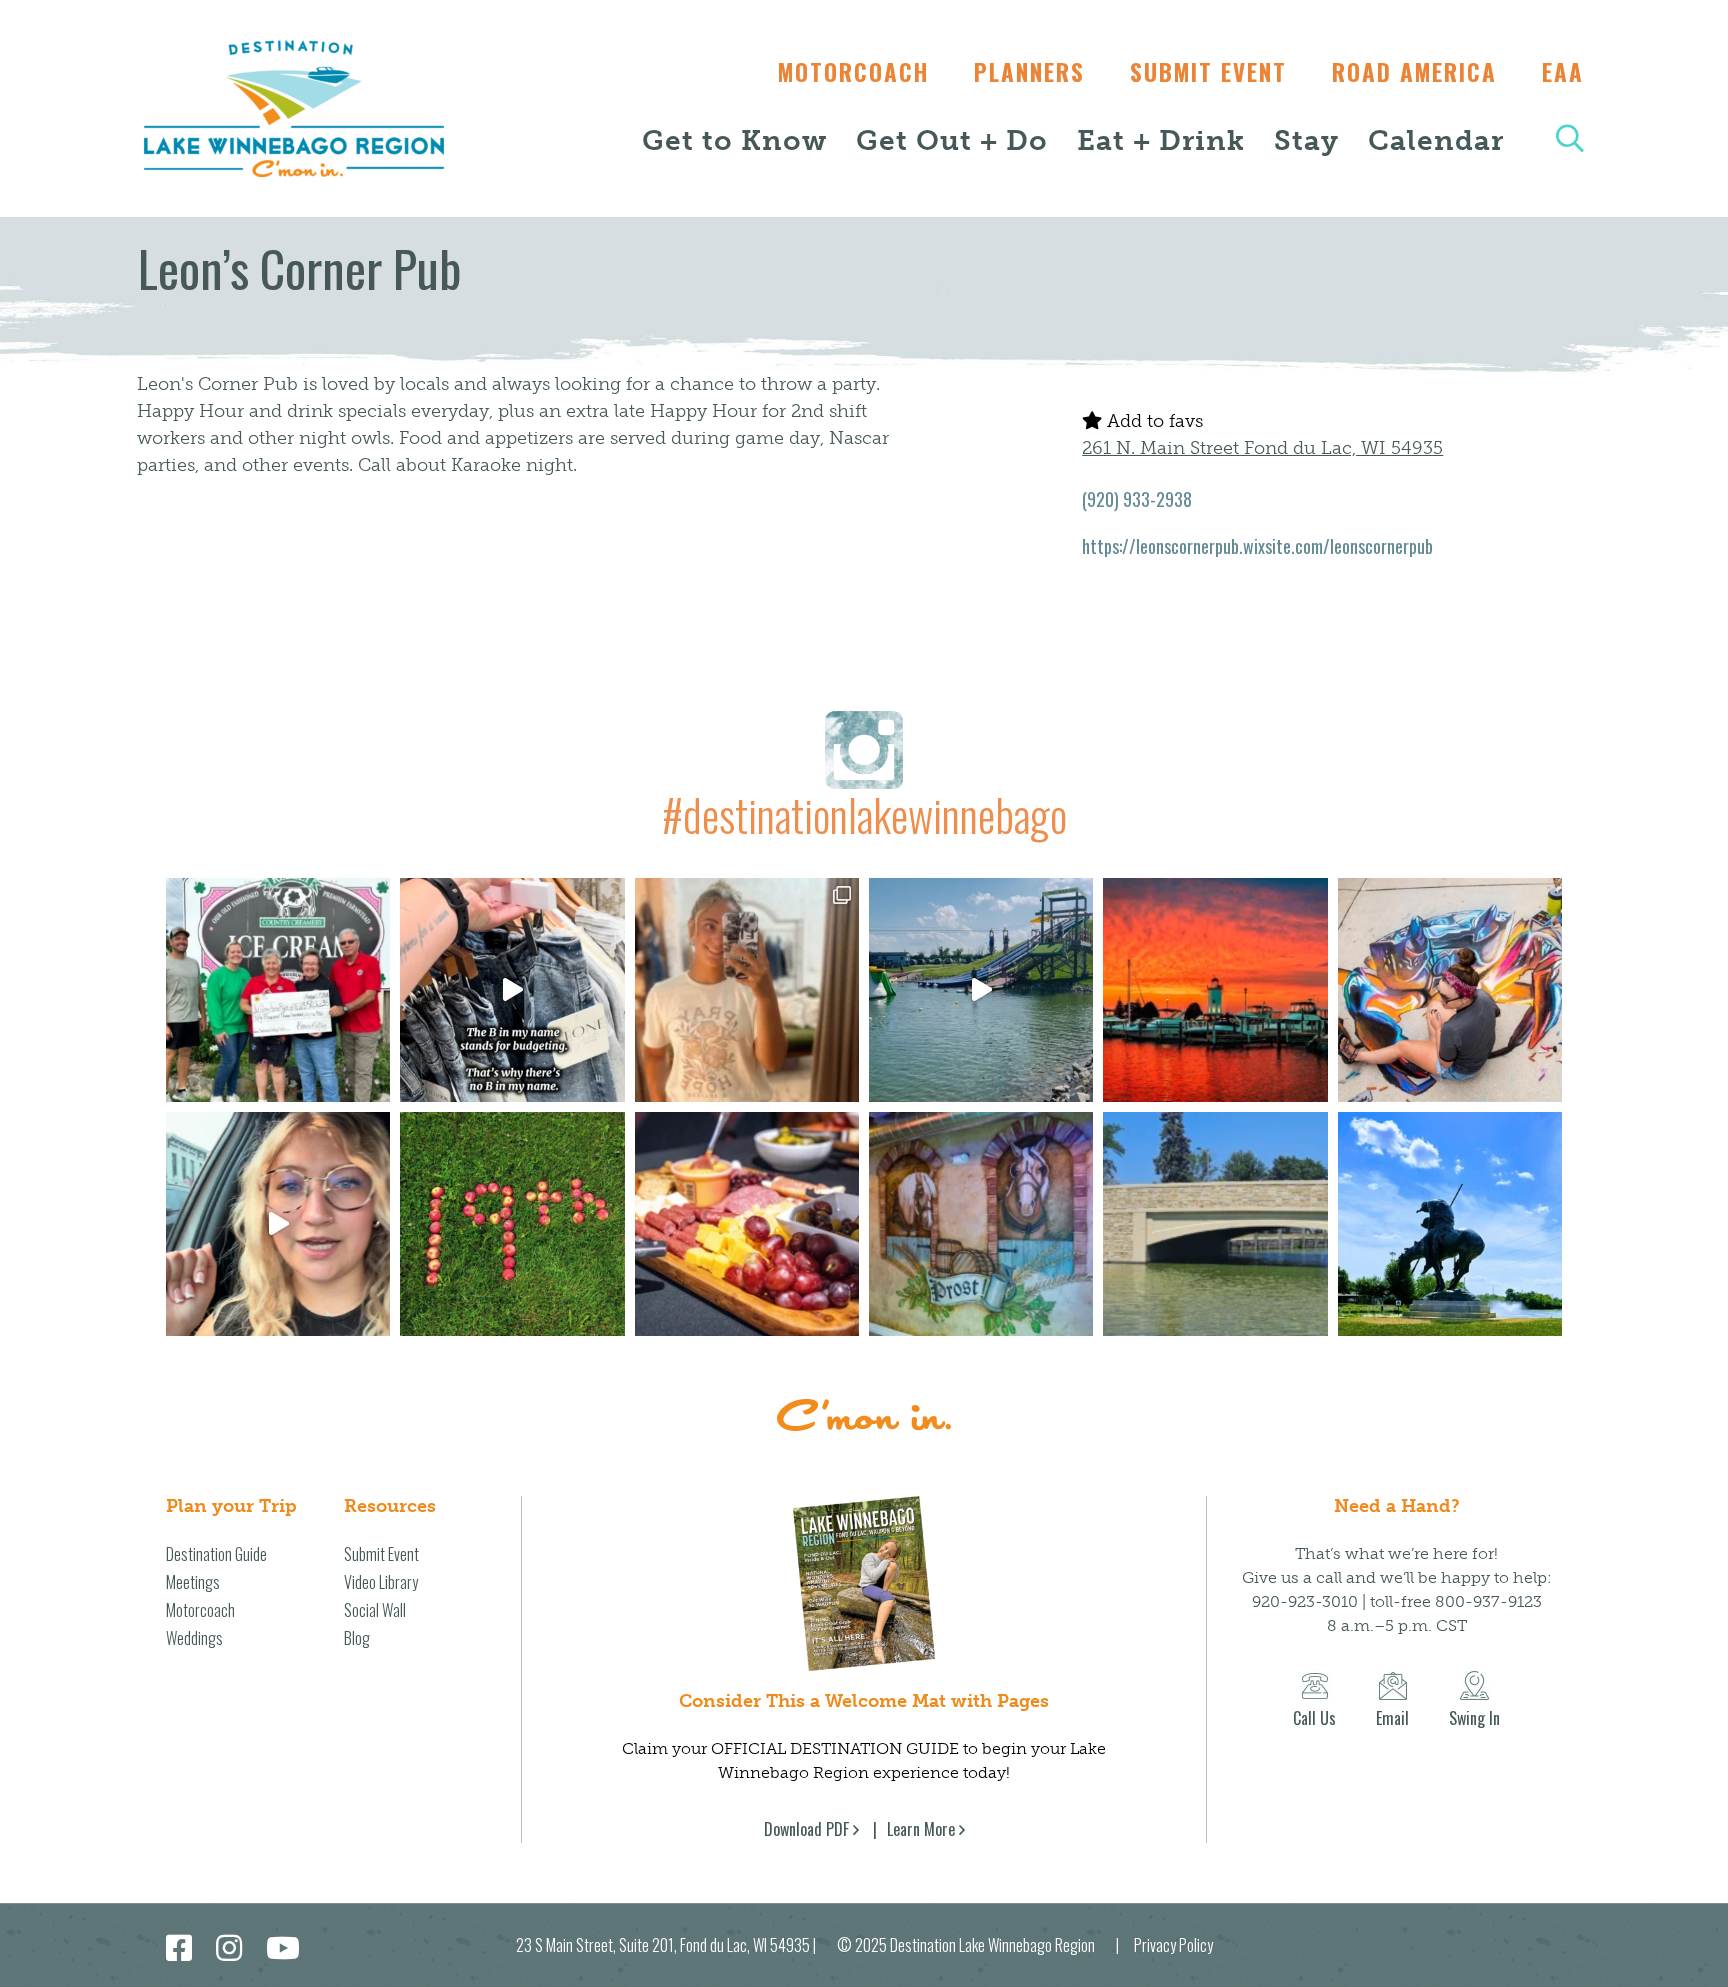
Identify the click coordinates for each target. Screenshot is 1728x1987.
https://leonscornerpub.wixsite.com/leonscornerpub (1257, 546)
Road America (1414, 72)
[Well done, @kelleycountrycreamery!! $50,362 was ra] (278, 990)
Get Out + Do (952, 140)
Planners (1029, 72)
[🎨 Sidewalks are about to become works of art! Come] (1450, 990)
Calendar (1436, 140)
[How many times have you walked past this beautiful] (981, 1224)
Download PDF (806, 1829)
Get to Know (734, 140)
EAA (1563, 72)
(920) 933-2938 (1137, 499)
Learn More (921, 1829)
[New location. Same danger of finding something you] (747, 990)
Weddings (194, 1638)
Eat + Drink (1161, 140)
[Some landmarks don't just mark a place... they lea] (1450, 1224)
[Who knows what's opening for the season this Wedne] (512, 1224)
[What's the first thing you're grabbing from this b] (747, 1224)
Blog (357, 1638)
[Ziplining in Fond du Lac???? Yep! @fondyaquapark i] (981, 990)
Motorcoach (853, 72)
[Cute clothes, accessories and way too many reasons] (512, 990)
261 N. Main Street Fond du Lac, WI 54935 (1262, 448)
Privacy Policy (1173, 1945)
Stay (1306, 140)
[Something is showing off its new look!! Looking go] (1215, 1224)
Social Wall (375, 1610)
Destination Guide (216, 1554)
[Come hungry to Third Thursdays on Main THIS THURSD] (278, 1224)
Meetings (193, 1582)
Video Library (381, 1582)
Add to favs (1152, 421)
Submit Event (1208, 72)
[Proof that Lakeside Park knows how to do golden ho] (1215, 990)
